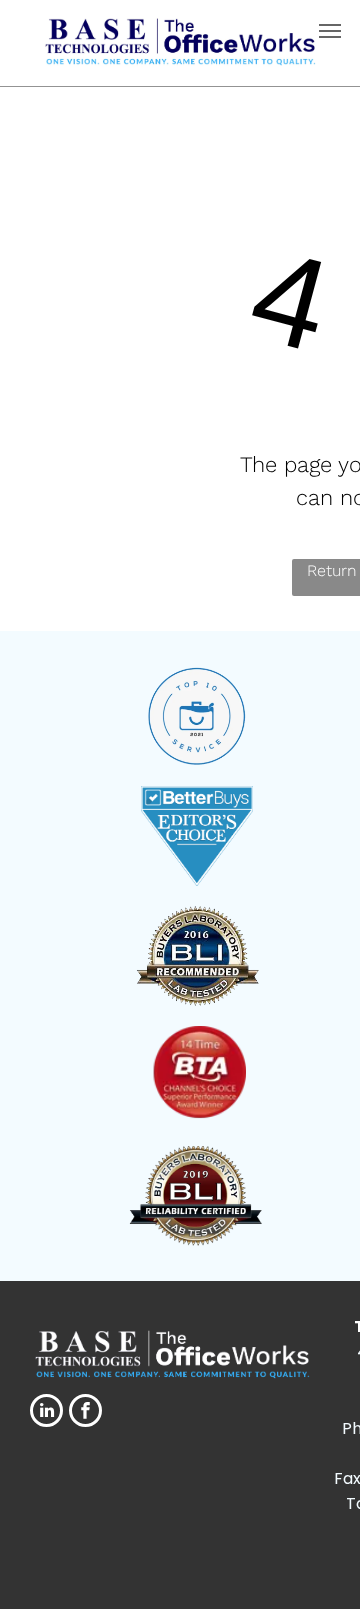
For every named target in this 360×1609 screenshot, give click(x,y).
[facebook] (85, 1413)
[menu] (330, 31)
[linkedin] (46, 1413)
